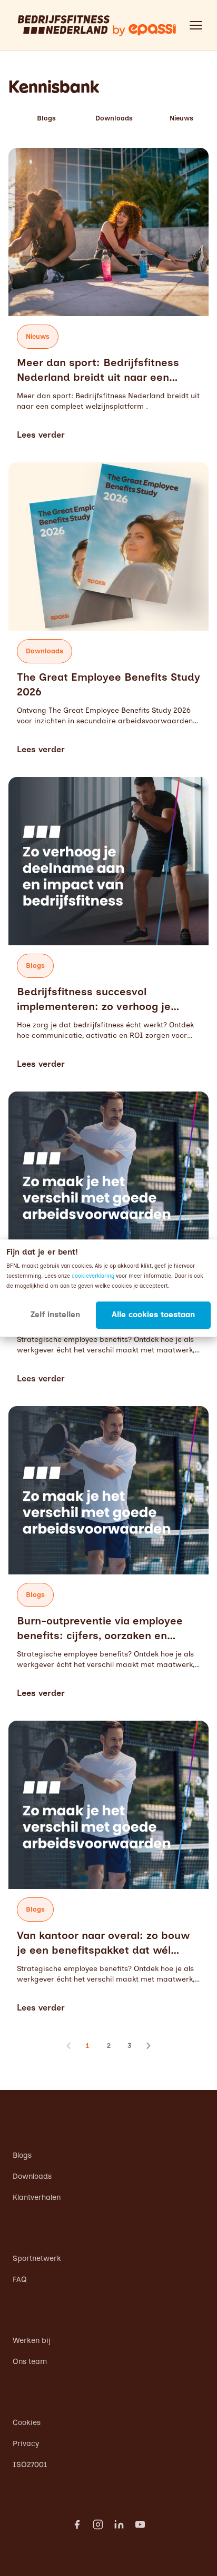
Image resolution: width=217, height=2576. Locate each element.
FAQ (20, 2279)
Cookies (27, 2422)
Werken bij (32, 2340)
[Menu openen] (196, 25)
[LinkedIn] (119, 2524)
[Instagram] (98, 2524)
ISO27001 (30, 2464)
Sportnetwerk (37, 2258)
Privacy (26, 2443)
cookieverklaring (93, 1276)
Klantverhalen (37, 2197)
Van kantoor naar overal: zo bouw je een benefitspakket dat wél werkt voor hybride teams (103, 1950)
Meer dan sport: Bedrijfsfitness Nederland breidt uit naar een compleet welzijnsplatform (98, 377)
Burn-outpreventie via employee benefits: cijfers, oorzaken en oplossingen (100, 1635)
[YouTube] (140, 2524)
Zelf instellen (55, 1315)
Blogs (46, 118)
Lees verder (41, 435)
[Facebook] (77, 2524)
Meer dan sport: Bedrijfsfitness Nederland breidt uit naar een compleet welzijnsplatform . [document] (108, 401)
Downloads (114, 118)
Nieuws (181, 118)
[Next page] (149, 2046)
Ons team (30, 2361)
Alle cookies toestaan (153, 1315)
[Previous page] (68, 2046)
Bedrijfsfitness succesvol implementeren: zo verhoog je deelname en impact (94, 1006)
